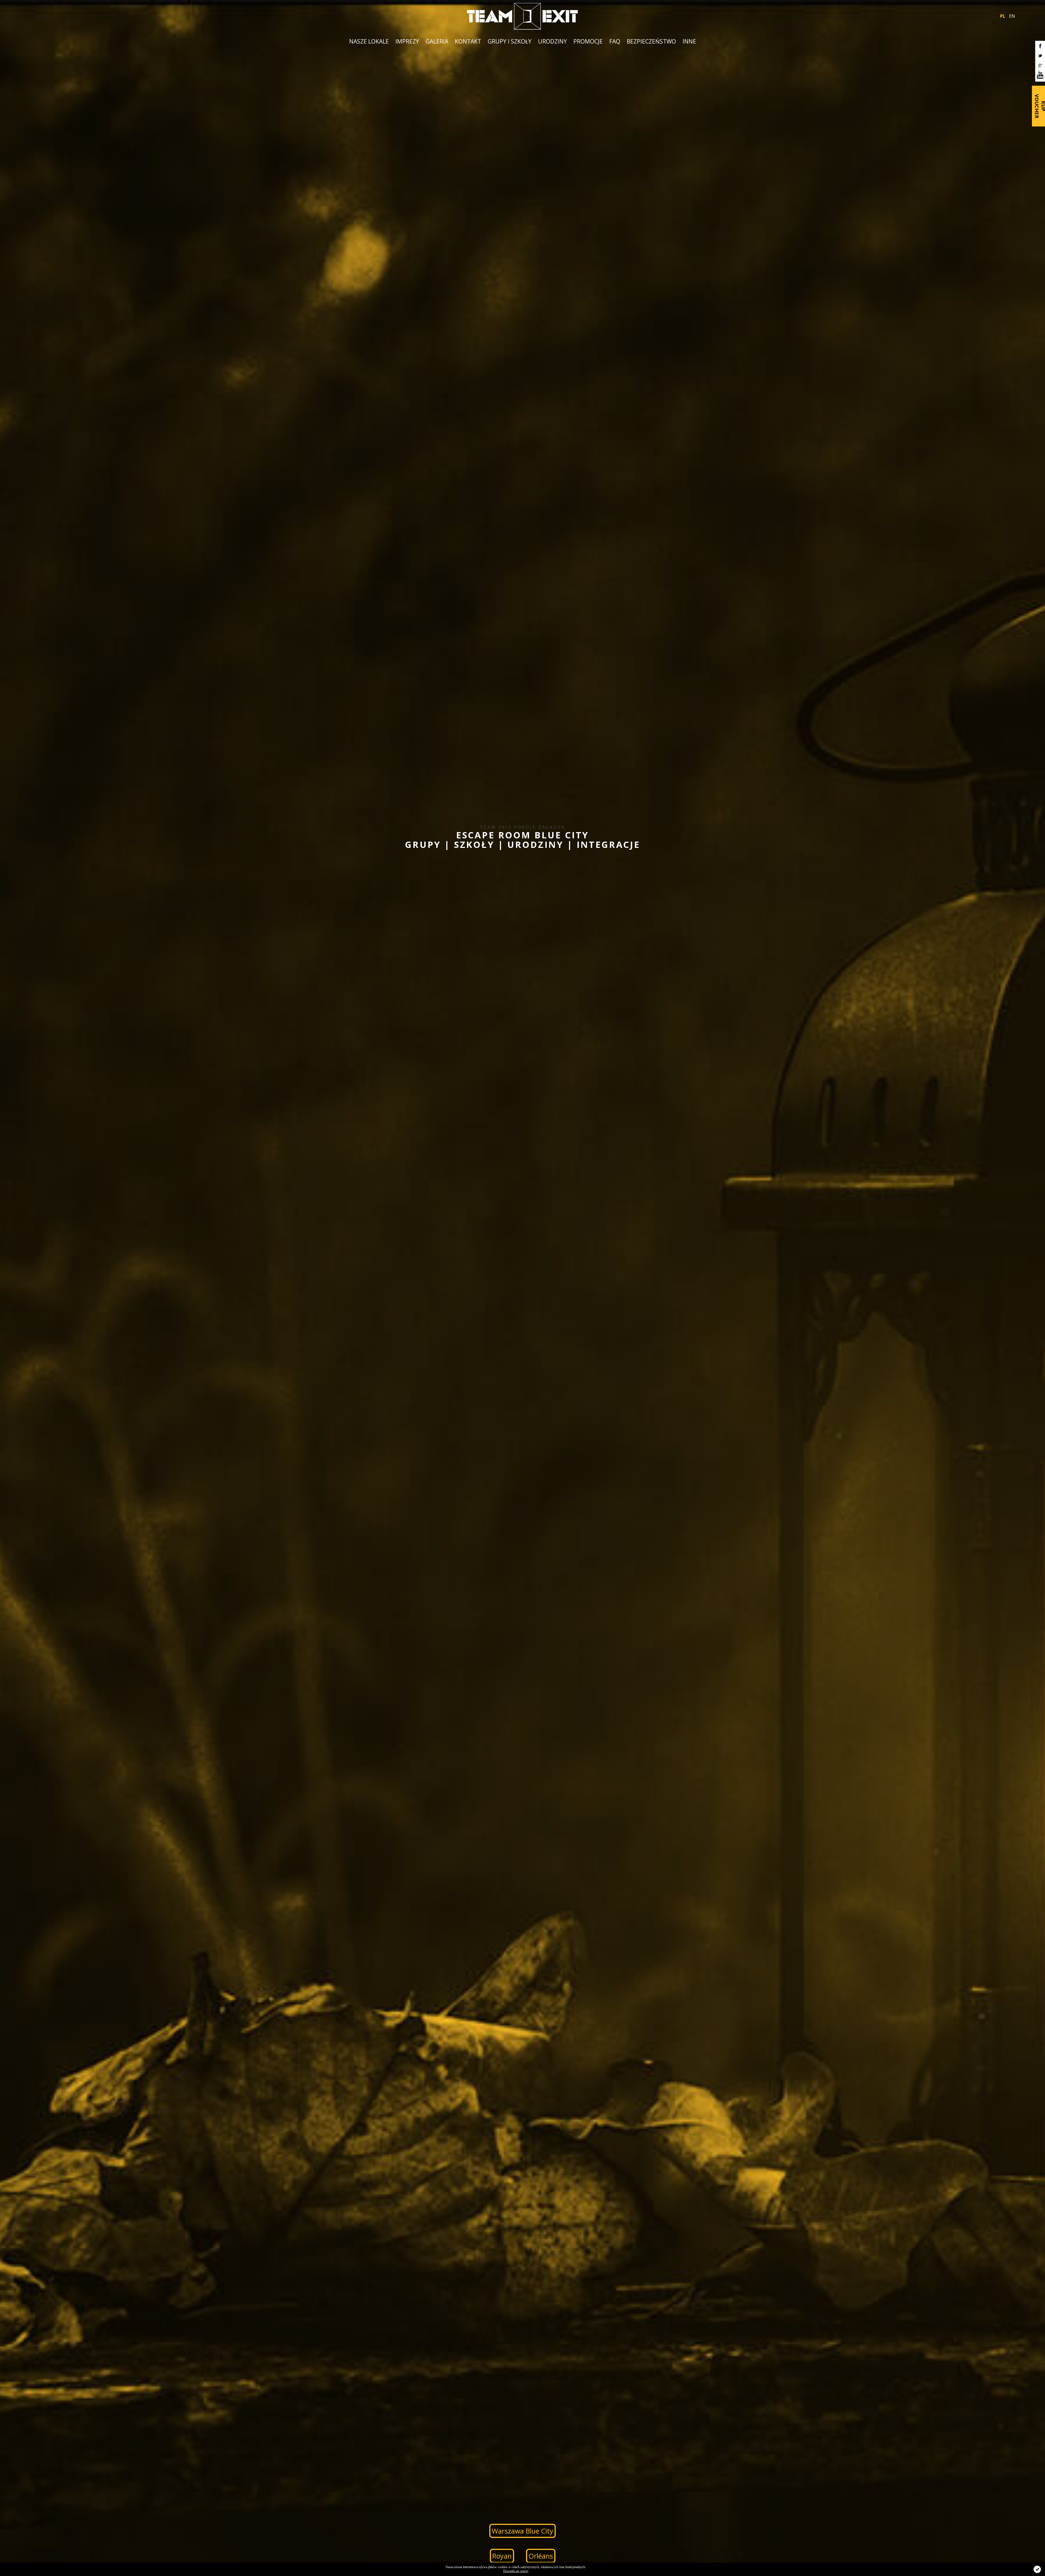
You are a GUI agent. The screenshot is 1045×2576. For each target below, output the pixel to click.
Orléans (541, 2556)
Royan (502, 2556)
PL (1003, 16)
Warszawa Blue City (522, 2531)
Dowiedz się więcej (516, 2571)
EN (1012, 16)
